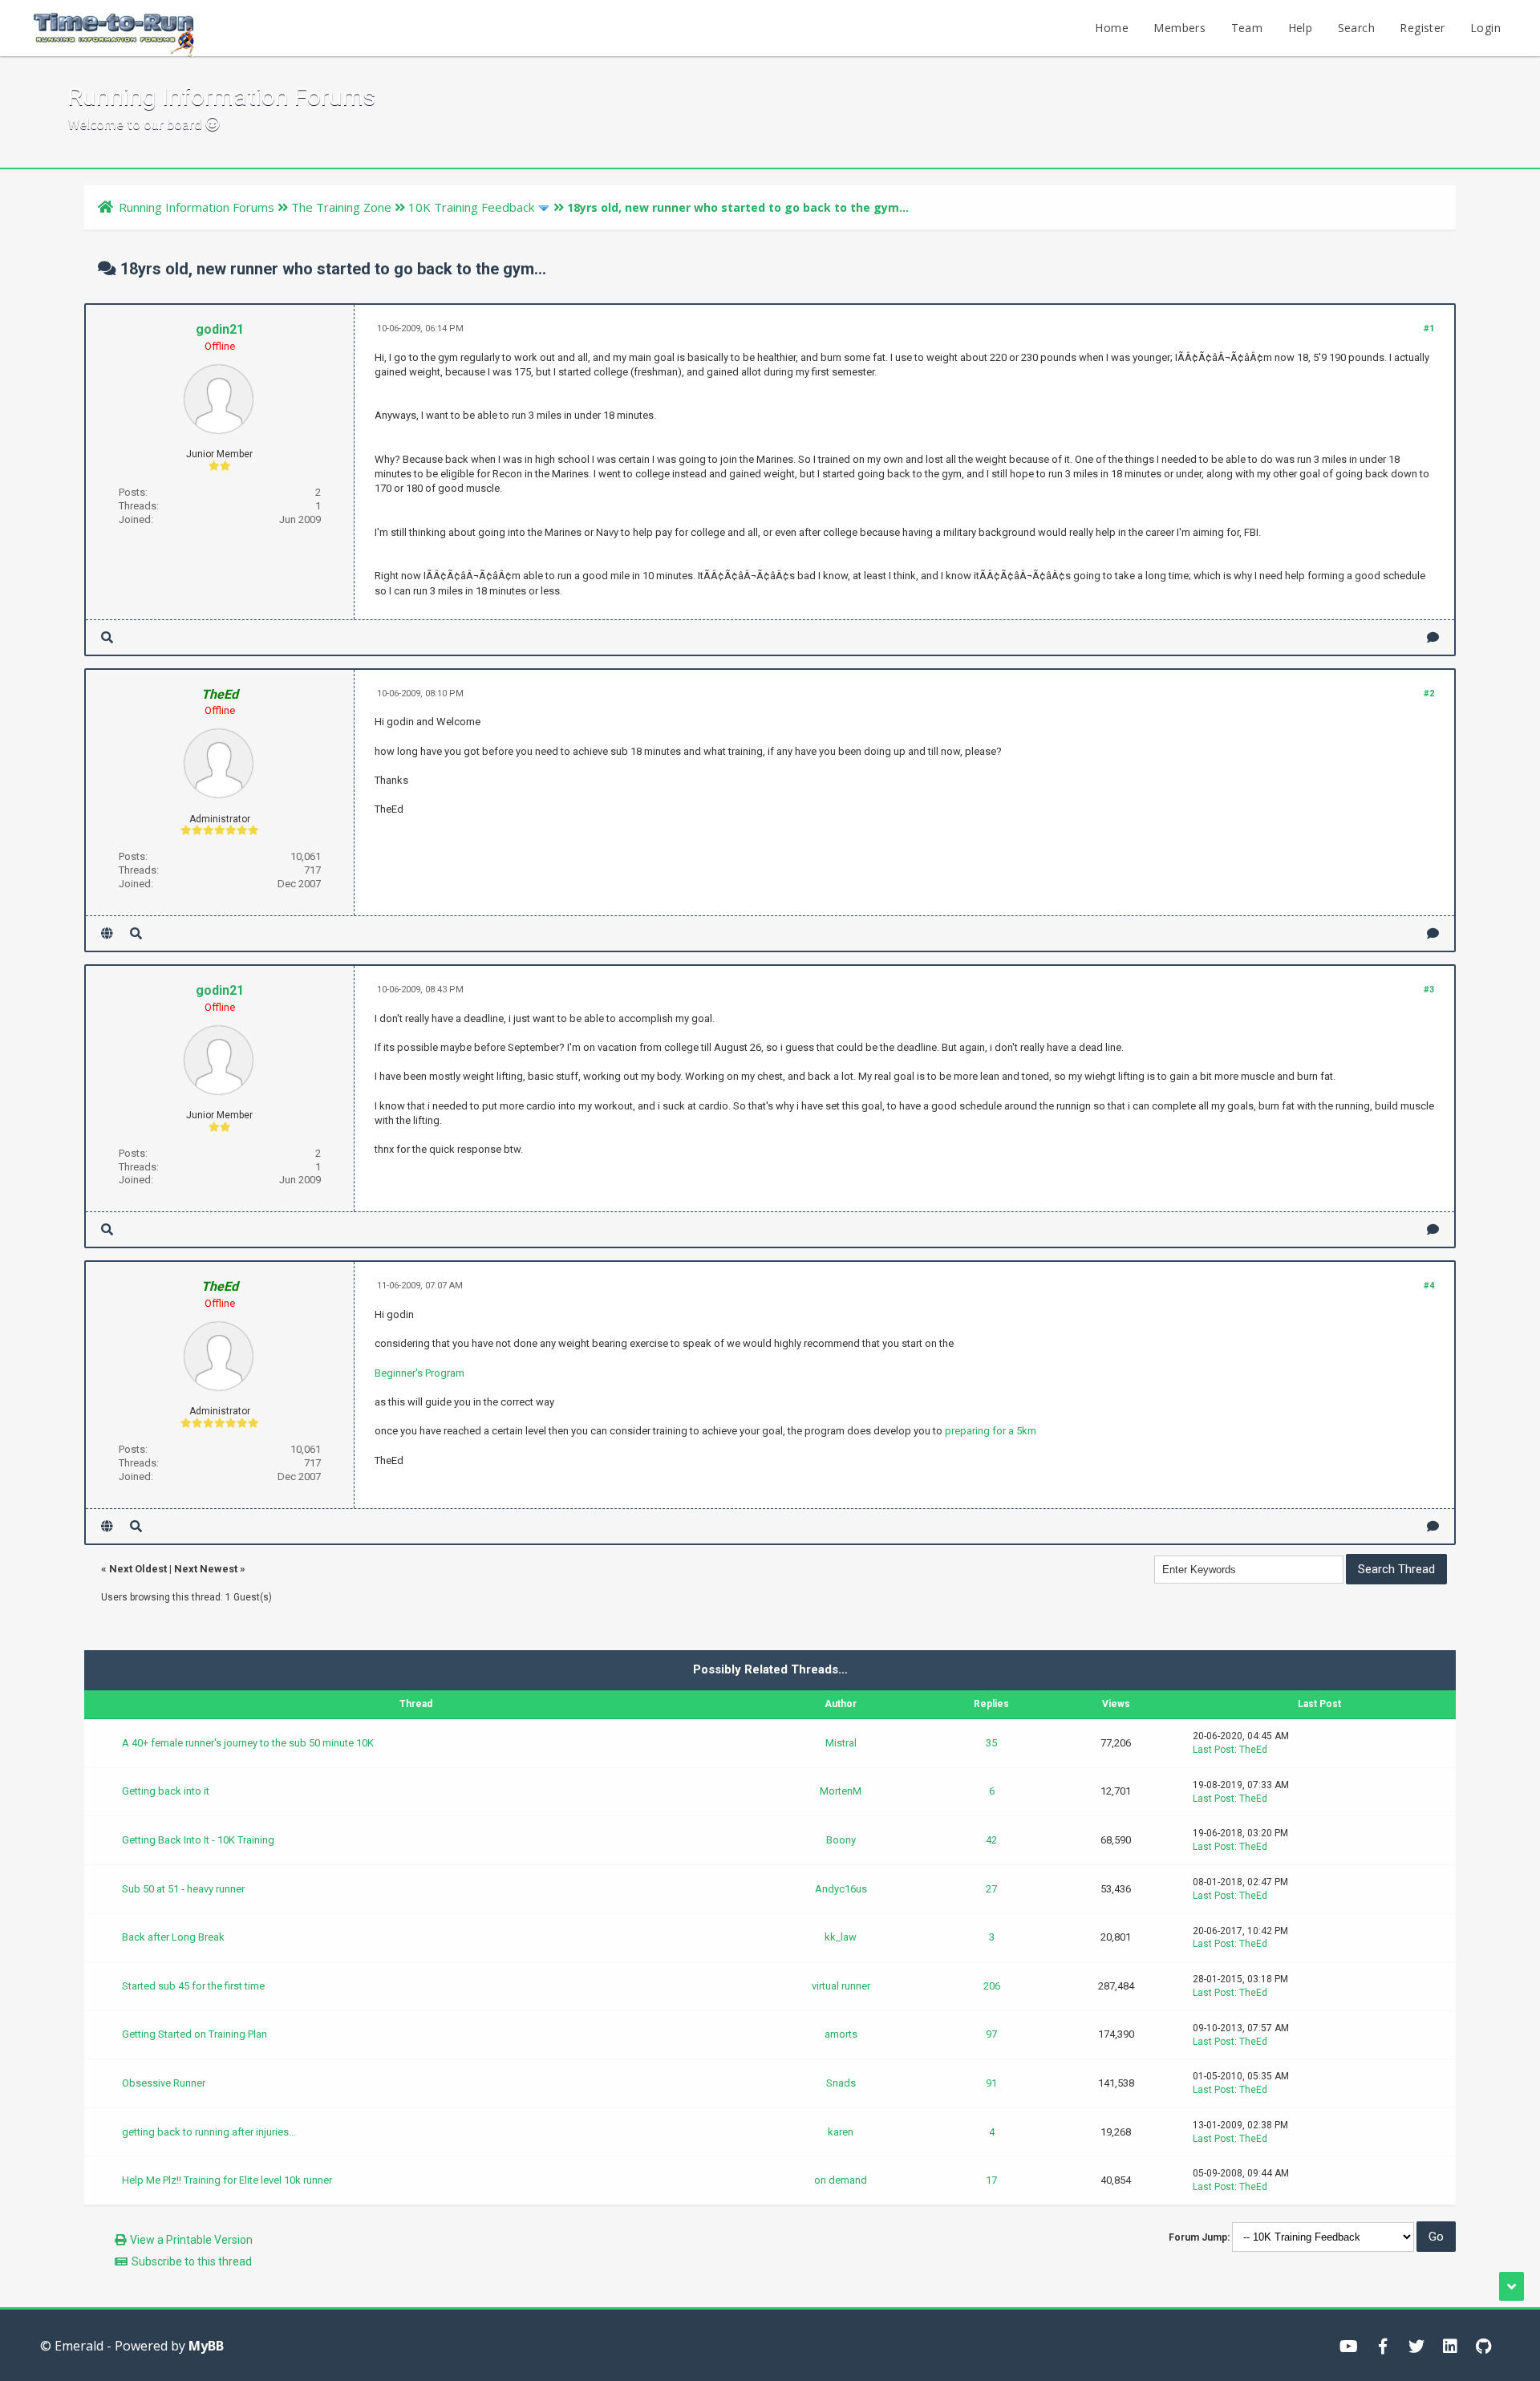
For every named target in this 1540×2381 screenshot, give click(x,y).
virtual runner (841, 1986)
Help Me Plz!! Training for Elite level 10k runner (227, 2180)
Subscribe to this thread (192, 2261)
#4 (1429, 1286)
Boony (841, 1840)
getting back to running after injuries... (209, 2132)
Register (1422, 28)
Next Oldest (138, 1569)
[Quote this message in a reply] (1433, 637)
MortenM (841, 1791)
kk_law (841, 1937)
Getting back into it (166, 1791)
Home (1112, 28)
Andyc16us (841, 1889)
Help (1301, 28)
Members (1179, 28)
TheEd (1253, 1750)
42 (991, 1840)
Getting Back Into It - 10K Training (198, 1840)
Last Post (1214, 1750)
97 (991, 2034)
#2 (1429, 694)
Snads (841, 2083)
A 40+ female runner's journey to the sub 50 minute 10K (248, 1743)
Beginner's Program (419, 1373)
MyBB (206, 2346)
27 (991, 1889)
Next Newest (206, 1569)
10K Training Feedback (471, 207)
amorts (841, 2034)
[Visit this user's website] (107, 933)
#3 (1429, 990)
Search (1356, 28)
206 (992, 1986)
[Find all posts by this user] (107, 637)
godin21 (220, 329)
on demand (841, 2180)
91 (991, 2083)
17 (991, 2180)
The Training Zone (341, 207)
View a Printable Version (191, 2240)
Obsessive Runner (164, 2083)
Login (1485, 28)
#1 (1429, 329)
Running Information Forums (197, 207)
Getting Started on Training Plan (195, 2034)
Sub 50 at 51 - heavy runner (183, 1889)
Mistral (841, 1743)
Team (1247, 28)
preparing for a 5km (991, 1431)
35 (991, 1743)
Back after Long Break (173, 1937)
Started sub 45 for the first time (193, 1986)
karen (841, 2132)
